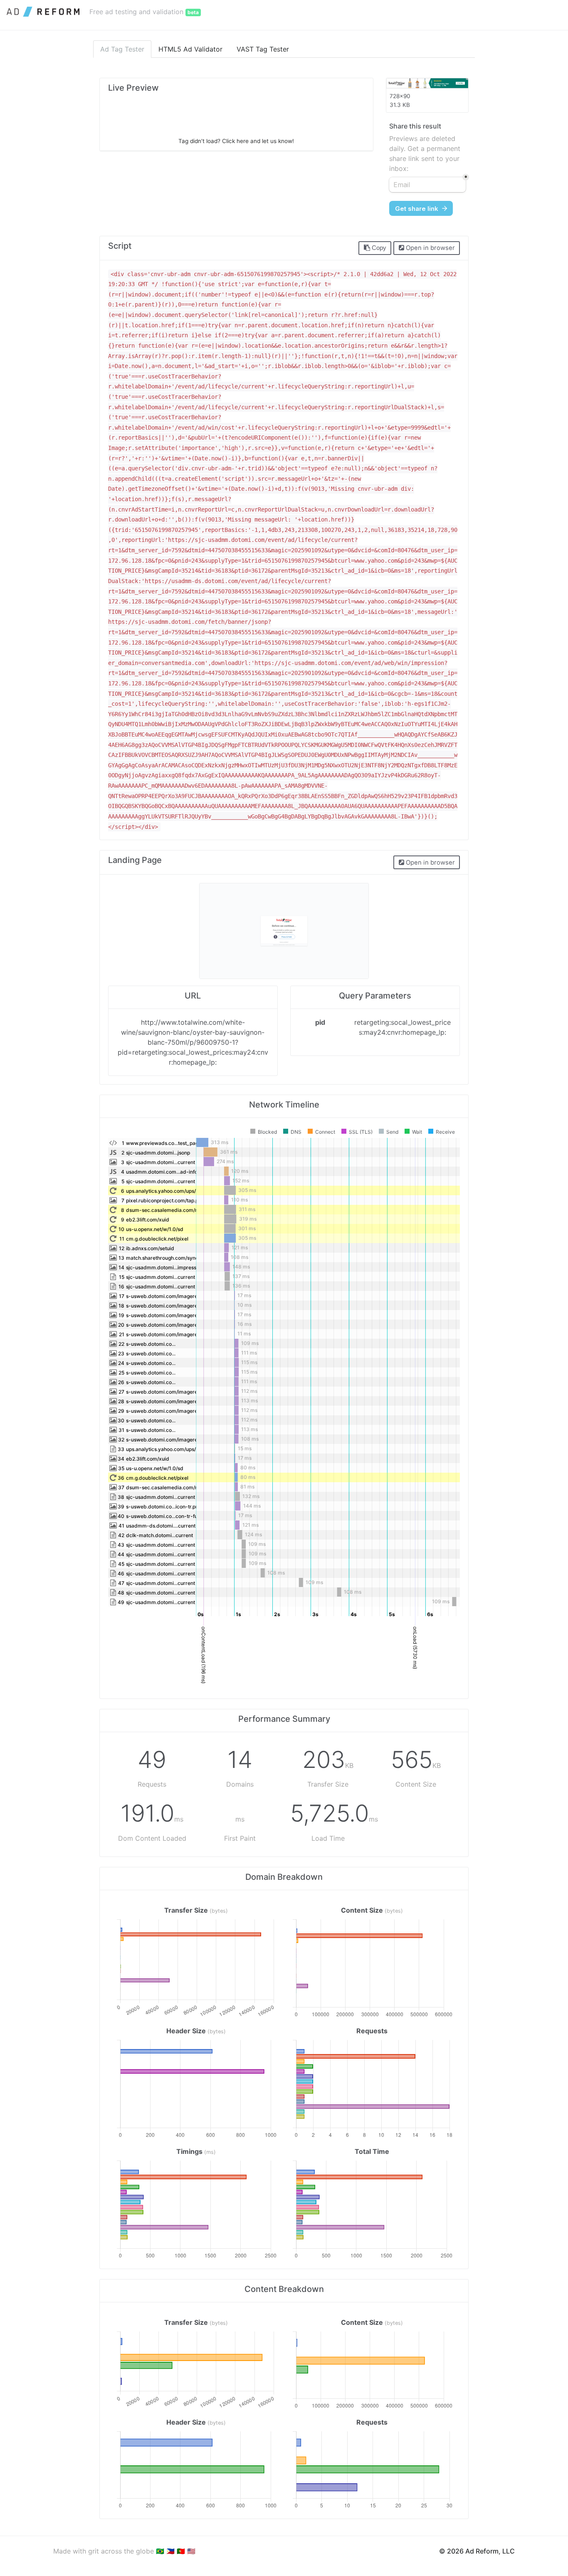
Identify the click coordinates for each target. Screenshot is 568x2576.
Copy (378, 248)
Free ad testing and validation (144, 12)
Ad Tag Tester (122, 49)
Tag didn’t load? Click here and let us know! (236, 141)
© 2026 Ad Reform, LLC (477, 2551)
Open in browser (430, 248)
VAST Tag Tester (263, 49)
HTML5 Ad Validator (190, 49)
